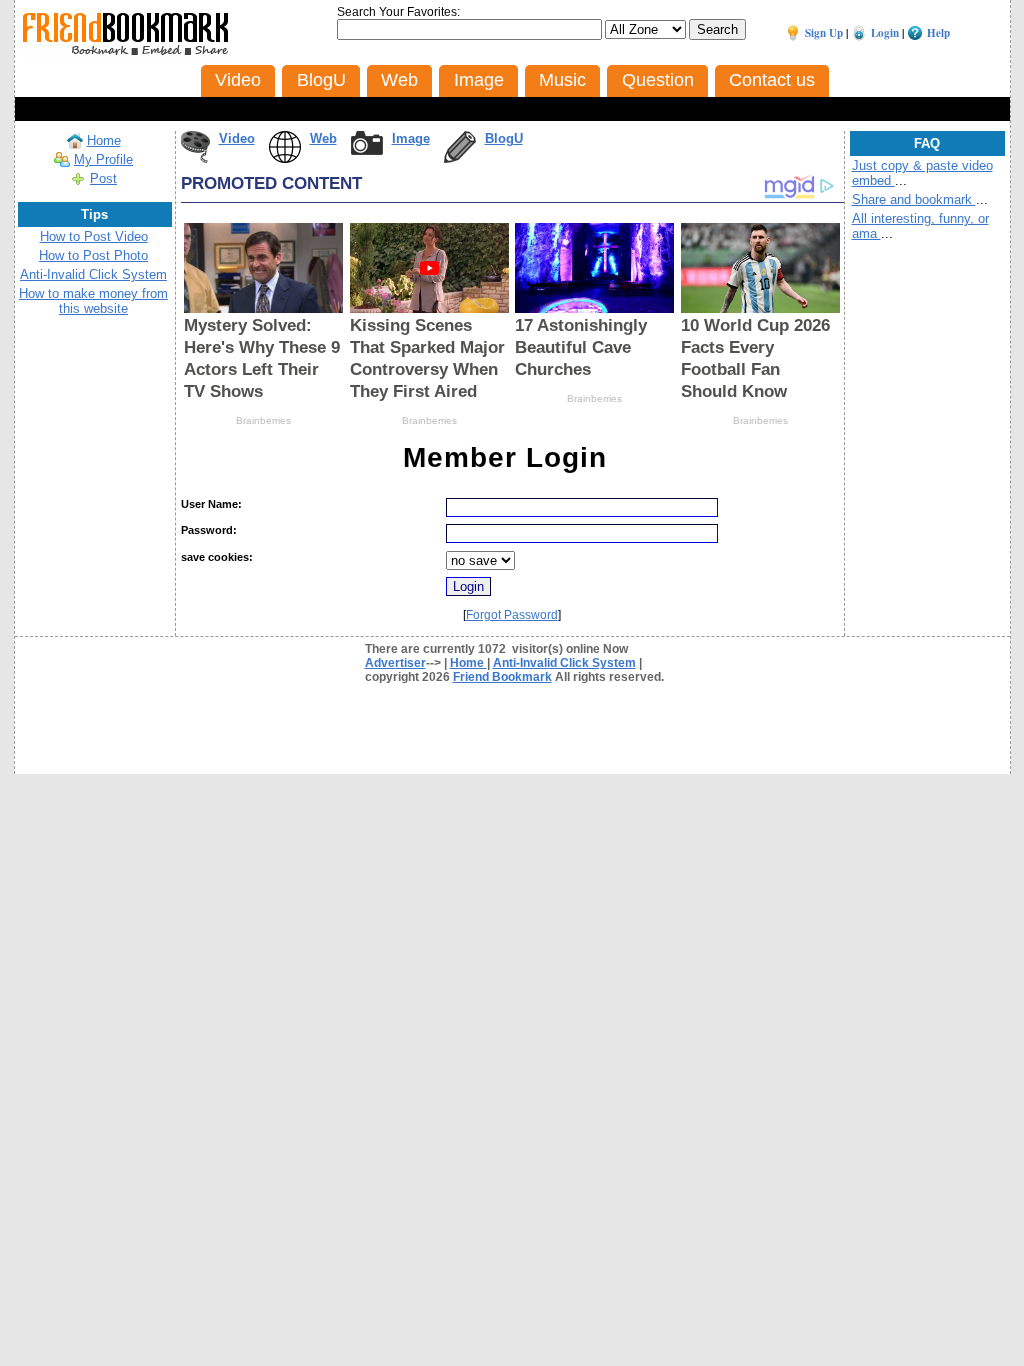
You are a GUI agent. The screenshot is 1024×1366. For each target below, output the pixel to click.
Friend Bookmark (502, 677)
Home (104, 140)
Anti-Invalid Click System (93, 274)
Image (411, 138)
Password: (209, 530)
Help (938, 33)
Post (103, 178)
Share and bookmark (914, 199)
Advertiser (395, 663)
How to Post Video (94, 236)
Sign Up (824, 33)
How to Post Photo (93, 255)
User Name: (211, 504)
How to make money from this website (93, 301)
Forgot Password (512, 615)
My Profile (103, 159)
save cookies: (217, 557)
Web (323, 138)
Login (885, 33)
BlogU (504, 138)
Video (237, 138)
